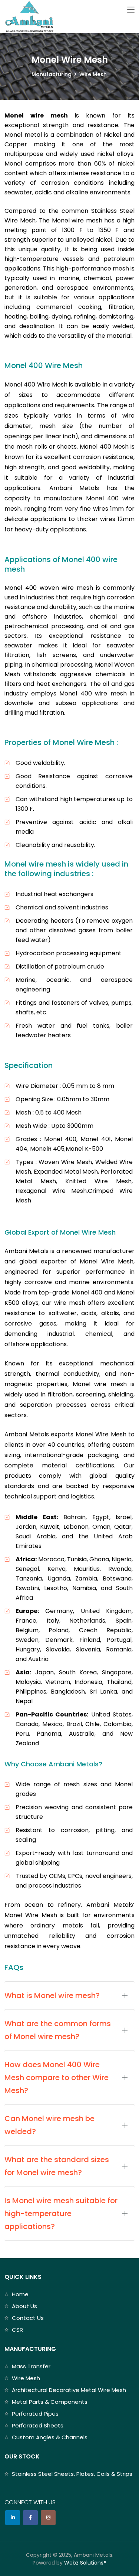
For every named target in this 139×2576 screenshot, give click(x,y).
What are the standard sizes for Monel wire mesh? (57, 2166)
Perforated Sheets (38, 2425)
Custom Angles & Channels (50, 2437)
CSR (17, 2330)
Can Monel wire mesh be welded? (49, 2125)
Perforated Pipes (35, 2414)
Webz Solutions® (85, 2563)
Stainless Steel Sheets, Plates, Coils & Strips (72, 2474)
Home (20, 2294)
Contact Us (28, 2318)
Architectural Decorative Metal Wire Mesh (69, 2390)
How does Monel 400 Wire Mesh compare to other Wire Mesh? (57, 2078)
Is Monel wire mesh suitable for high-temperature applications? (61, 2213)
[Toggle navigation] (131, 10)
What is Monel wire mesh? (52, 1995)
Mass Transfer (31, 2366)
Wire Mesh (26, 2378)
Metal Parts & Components (50, 2402)
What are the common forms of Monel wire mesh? (58, 2030)
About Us (24, 2306)
